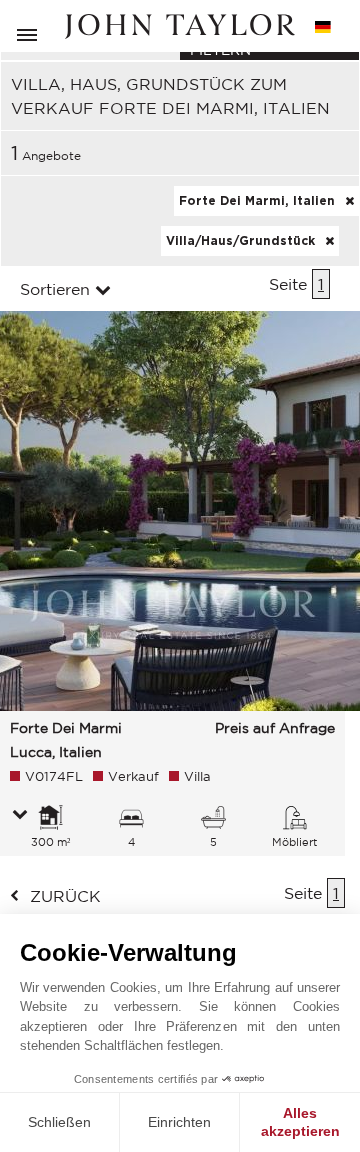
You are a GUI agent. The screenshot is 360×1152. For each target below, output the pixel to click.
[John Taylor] (180, 26)
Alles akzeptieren (300, 1122)
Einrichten (179, 1122)
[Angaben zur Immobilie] (20, 816)
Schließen (59, 1122)
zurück (65, 896)
